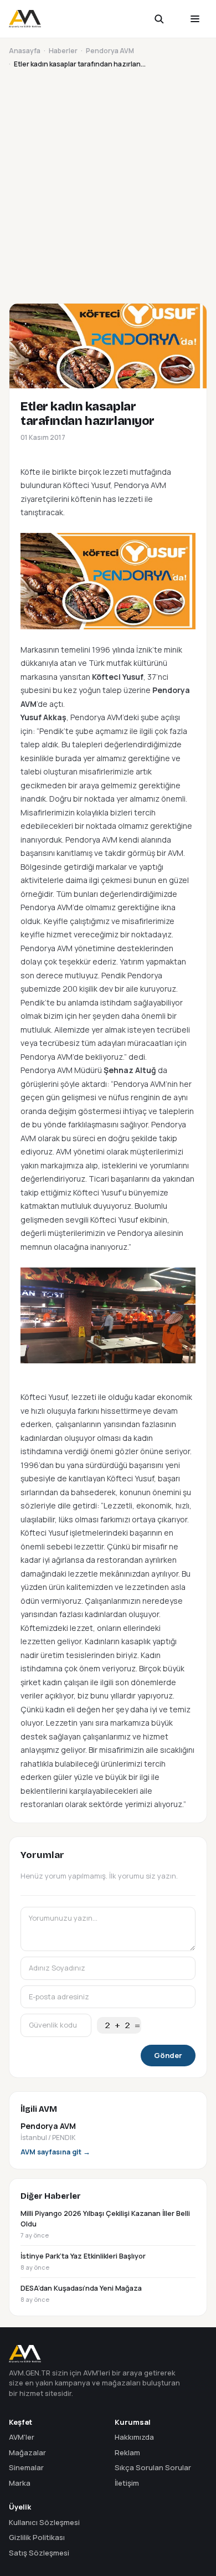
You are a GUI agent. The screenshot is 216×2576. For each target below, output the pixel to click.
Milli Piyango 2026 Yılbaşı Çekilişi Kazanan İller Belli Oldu (105, 2224)
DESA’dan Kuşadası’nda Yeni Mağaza (81, 2293)
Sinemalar (26, 2467)
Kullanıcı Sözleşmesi (44, 2522)
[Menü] (195, 19)
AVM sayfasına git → (55, 2152)
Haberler (63, 51)
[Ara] (166, 19)
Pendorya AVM (110, 51)
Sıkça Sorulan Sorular (153, 2467)
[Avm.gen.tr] (25, 19)
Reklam (127, 2452)
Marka (20, 2483)
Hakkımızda (134, 2437)
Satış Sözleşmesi (39, 2553)
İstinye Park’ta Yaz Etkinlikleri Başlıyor (83, 2261)
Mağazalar (27, 2452)
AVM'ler (22, 2437)
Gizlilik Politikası (37, 2537)
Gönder (168, 2055)
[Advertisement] (108, 184)
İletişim (127, 2483)
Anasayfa (25, 51)
